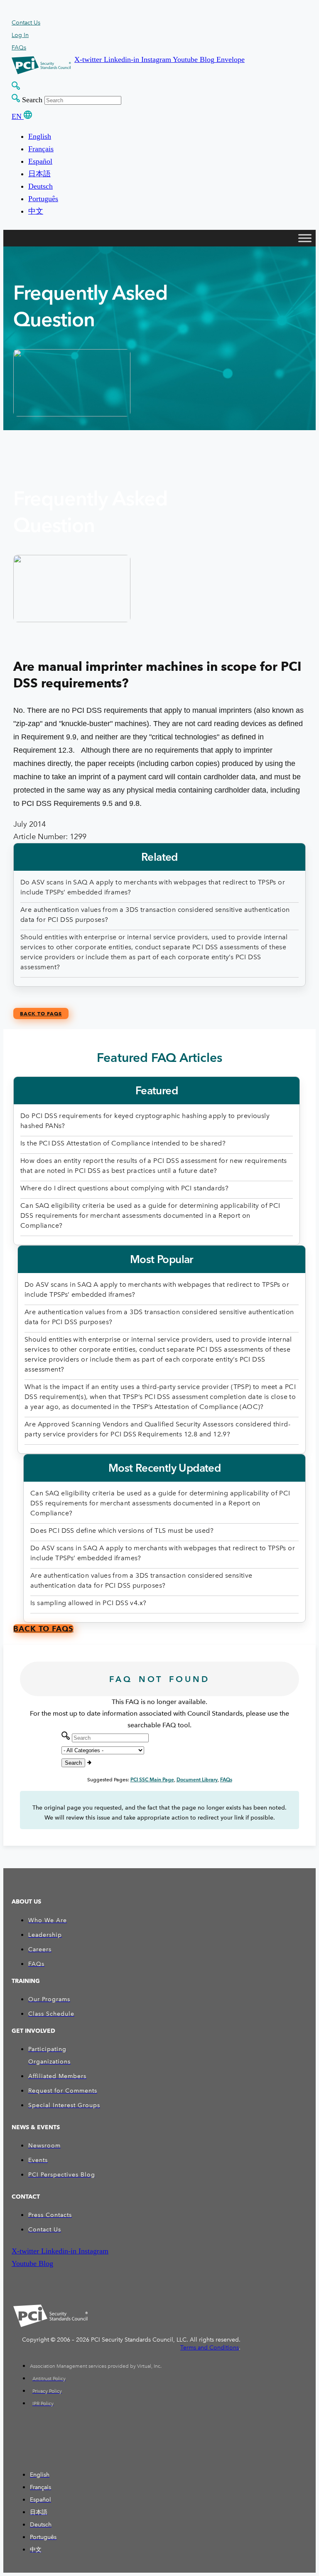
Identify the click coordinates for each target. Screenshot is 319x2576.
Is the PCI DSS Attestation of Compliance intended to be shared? (123, 1143)
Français (41, 149)
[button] (89, 59)
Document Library (197, 1779)
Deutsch (40, 186)
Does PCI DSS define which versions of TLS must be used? (122, 1531)
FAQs (226, 1779)
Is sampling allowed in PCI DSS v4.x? (88, 1603)
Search (32, 100)
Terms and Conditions (210, 2348)
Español (40, 161)
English (40, 136)
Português (43, 199)
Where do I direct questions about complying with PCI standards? (124, 1188)
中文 (36, 211)
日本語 (39, 174)
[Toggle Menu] (305, 238)
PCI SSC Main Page (152, 1779)
